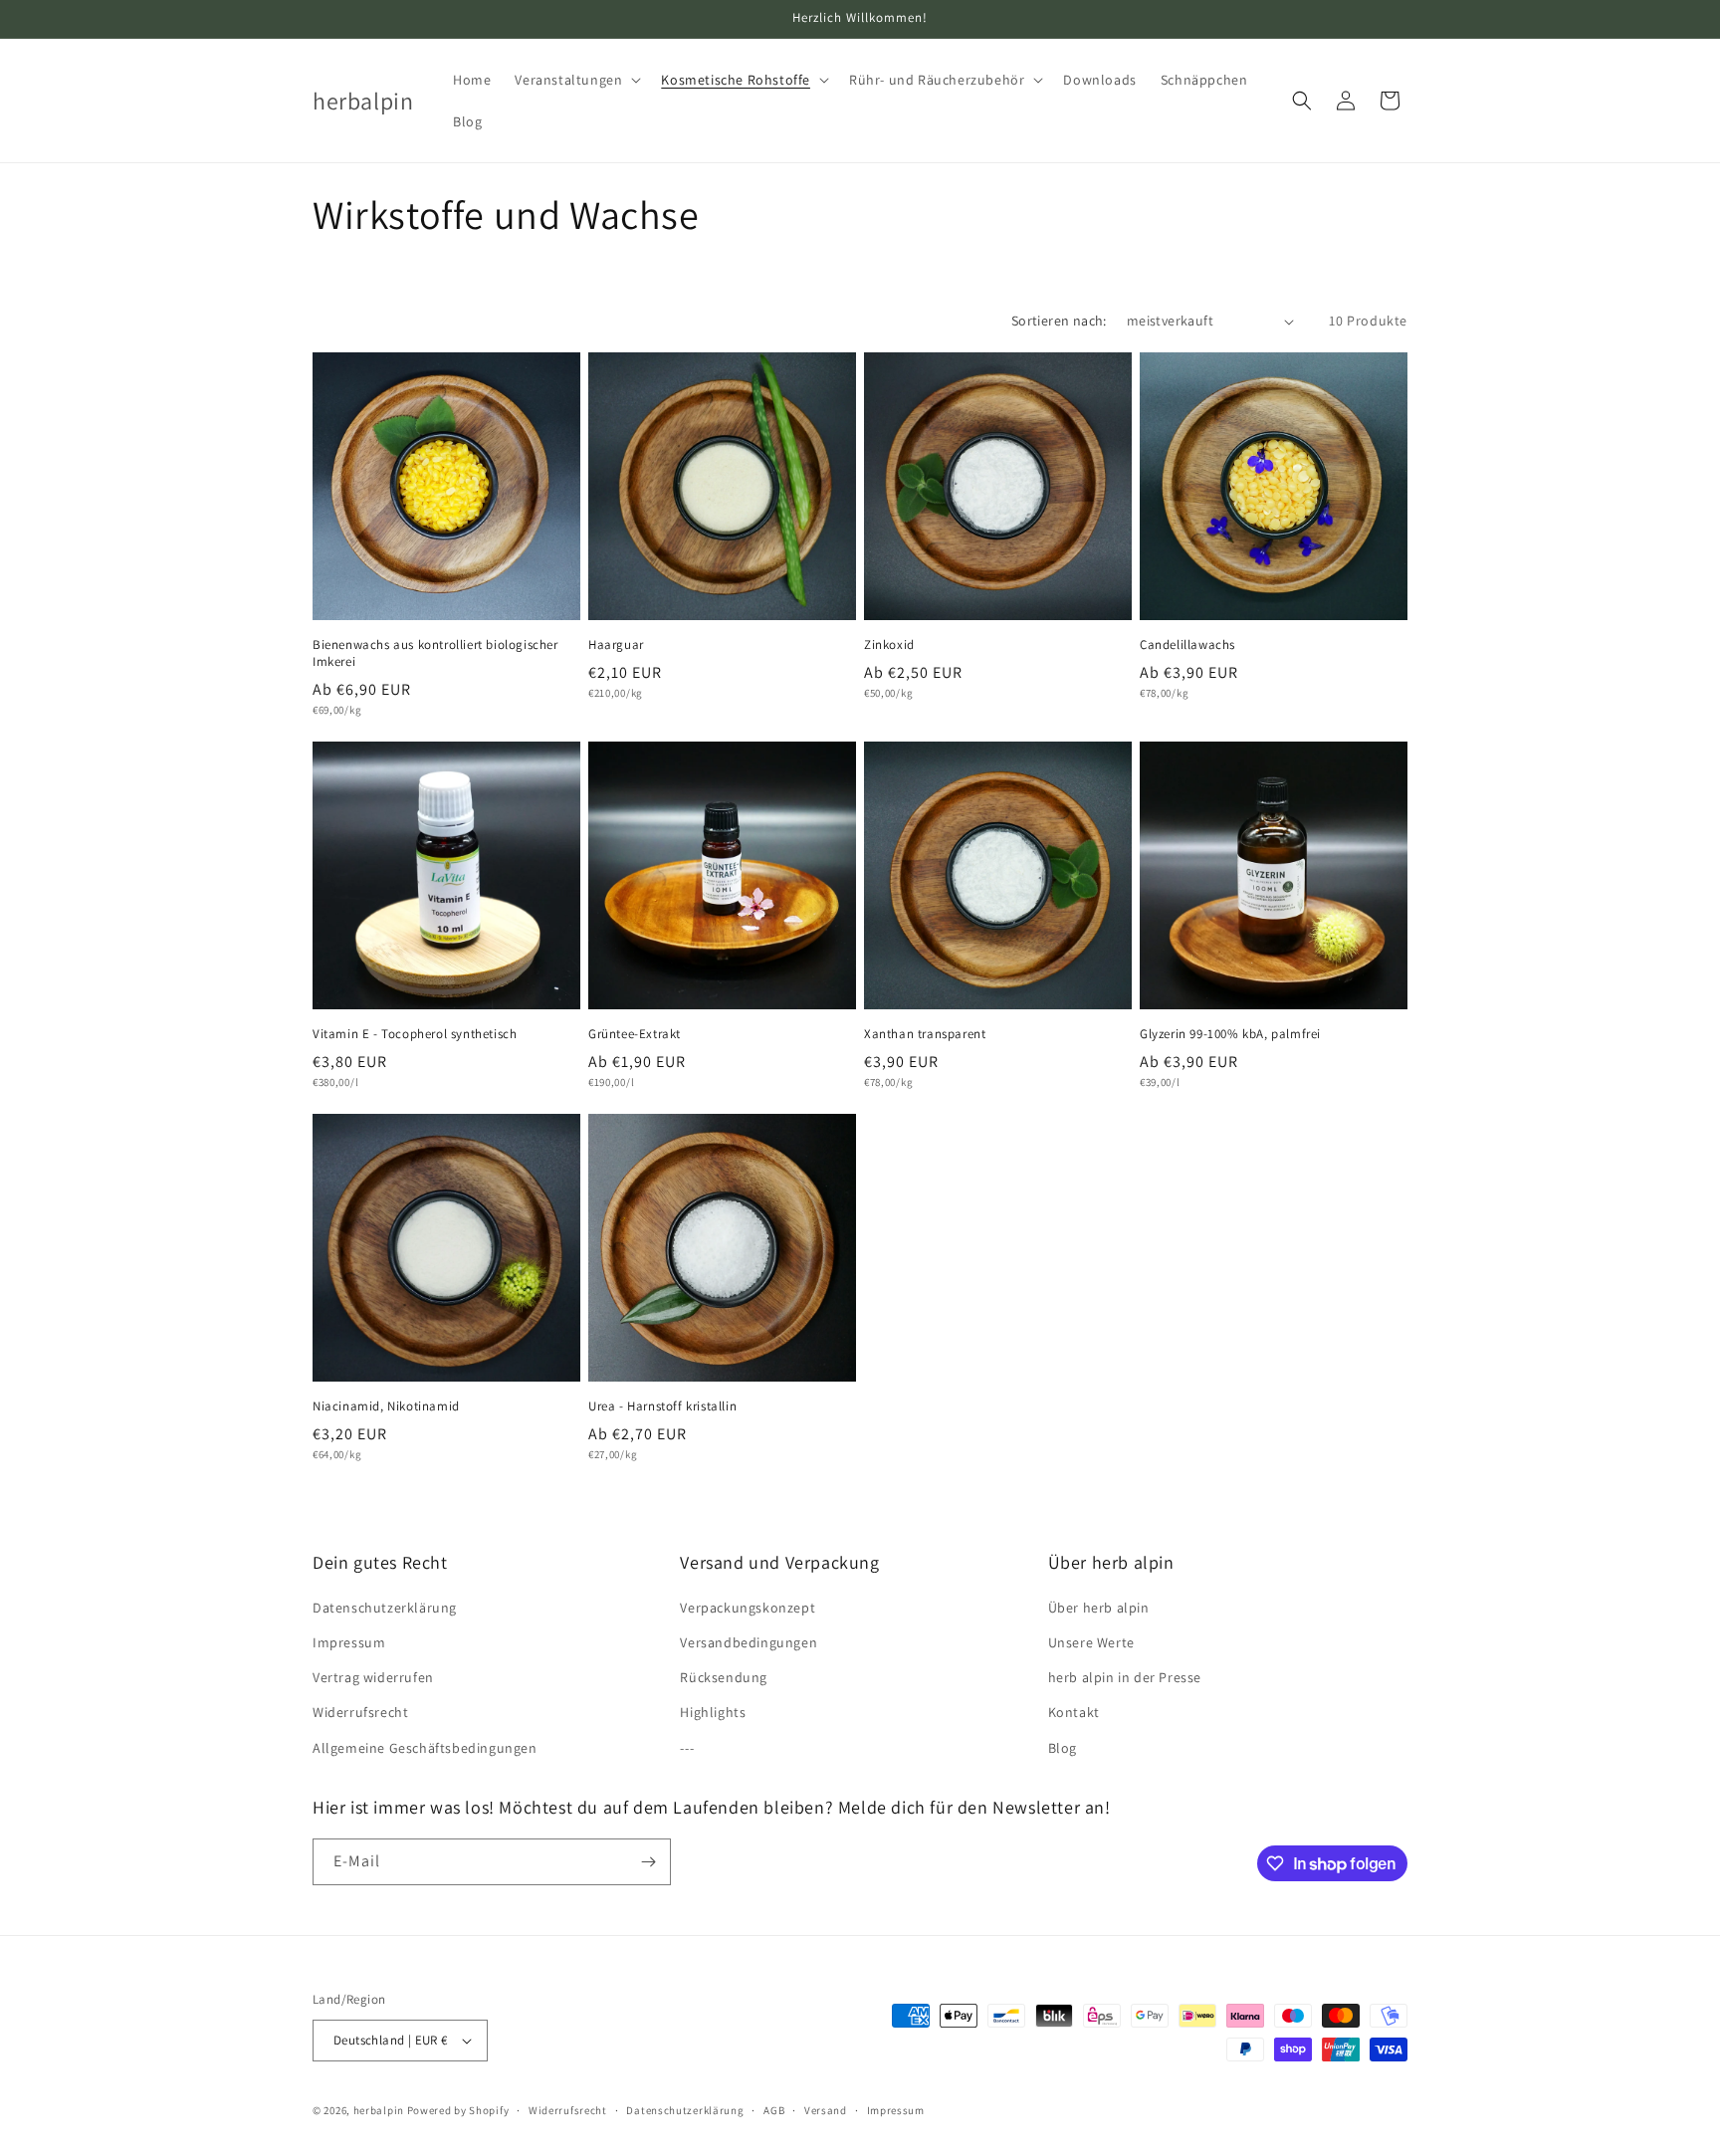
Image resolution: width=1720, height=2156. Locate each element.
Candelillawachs (1187, 645)
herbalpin (379, 2110)
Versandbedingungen (749, 1642)
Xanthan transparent (925, 1034)
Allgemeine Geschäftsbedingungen (425, 1748)
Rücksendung (724, 1677)
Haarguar (616, 645)
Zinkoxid (889, 645)
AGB (774, 2110)
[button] (576, 80)
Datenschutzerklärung (385, 1608)
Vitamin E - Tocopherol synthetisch (415, 1034)
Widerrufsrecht (360, 1712)
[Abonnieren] (648, 1862)
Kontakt (1074, 1712)
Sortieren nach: (1059, 321)
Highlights (713, 1712)
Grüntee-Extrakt (635, 1034)
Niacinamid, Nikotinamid (386, 1406)
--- (687, 1748)
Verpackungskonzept (748, 1608)
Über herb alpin (1099, 1608)
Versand (826, 2110)
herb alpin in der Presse (1125, 1677)
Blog (1063, 1748)
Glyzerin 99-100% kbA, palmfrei (1230, 1034)
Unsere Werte (1091, 1642)
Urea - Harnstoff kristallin (662, 1406)
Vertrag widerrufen (373, 1677)
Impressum (349, 1642)
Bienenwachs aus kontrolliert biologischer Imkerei (435, 653)
